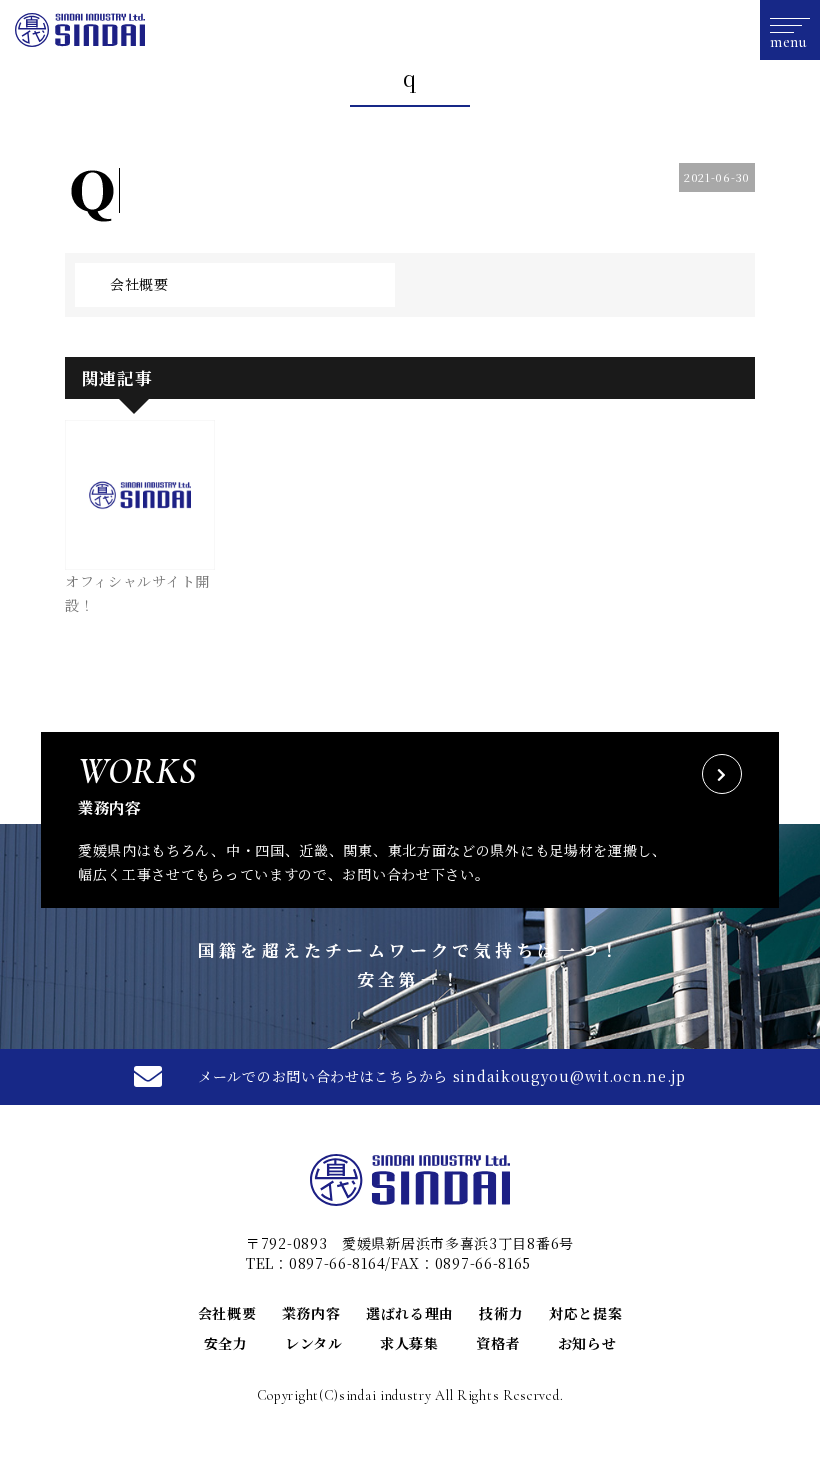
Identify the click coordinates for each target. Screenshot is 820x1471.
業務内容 (311, 1313)
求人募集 (409, 1343)
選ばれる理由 (410, 1313)
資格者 (498, 1343)
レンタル (314, 1343)
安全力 (226, 1343)
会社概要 (139, 284)
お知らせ (587, 1343)
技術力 (501, 1313)
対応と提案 (586, 1313)
